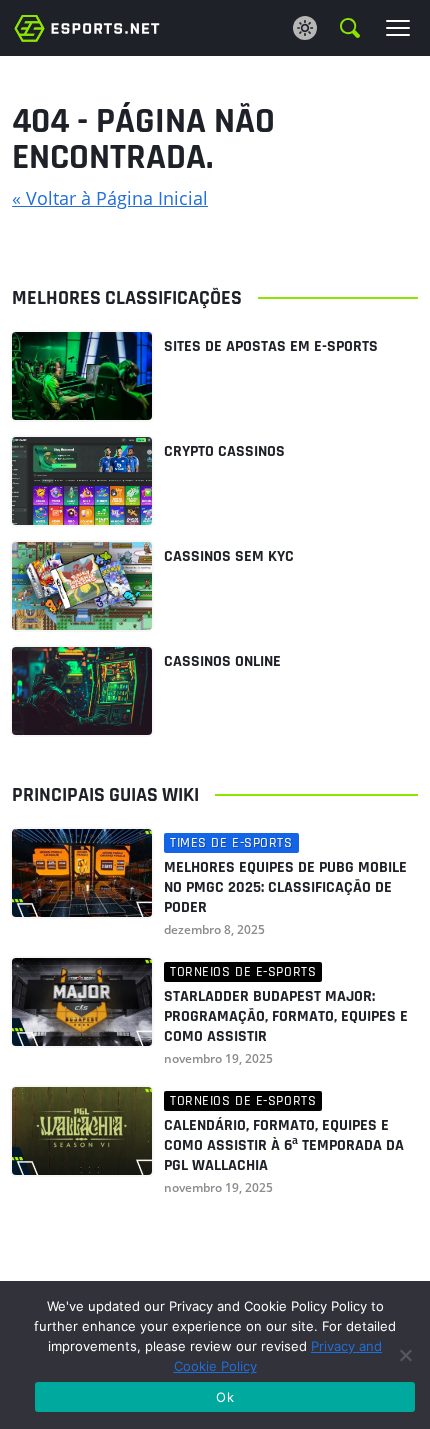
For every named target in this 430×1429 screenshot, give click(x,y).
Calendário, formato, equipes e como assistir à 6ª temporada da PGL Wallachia (284, 1146)
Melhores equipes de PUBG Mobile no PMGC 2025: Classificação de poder (285, 888)
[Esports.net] (87, 27)
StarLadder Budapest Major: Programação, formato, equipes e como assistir (286, 1017)
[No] (405, 1355)
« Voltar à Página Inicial (110, 198)
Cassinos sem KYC (229, 556)
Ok (225, 1397)
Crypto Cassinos (224, 451)
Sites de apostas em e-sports (271, 346)
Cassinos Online (222, 661)
